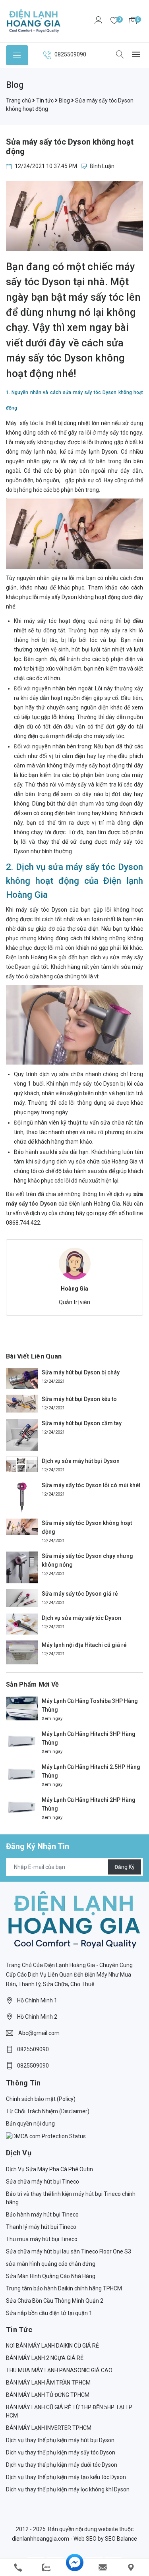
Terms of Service (80, 1340)
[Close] (138, 1143)
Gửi (75, 1361)
